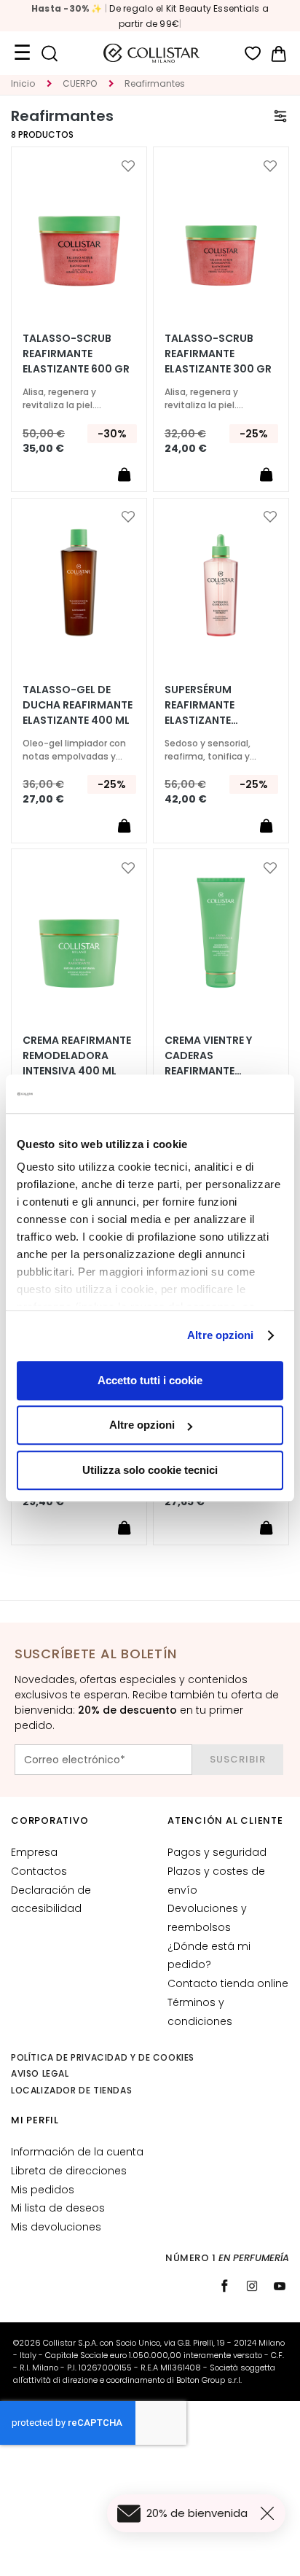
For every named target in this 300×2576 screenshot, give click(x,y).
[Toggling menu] (22, 53)
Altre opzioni (220, 1335)
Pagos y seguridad (217, 1852)
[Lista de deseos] (253, 54)
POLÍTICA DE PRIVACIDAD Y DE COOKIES (103, 2057)
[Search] (49, 54)
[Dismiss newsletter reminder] (270, 2513)
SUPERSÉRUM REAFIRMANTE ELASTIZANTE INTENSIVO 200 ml (212, 705)
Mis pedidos (43, 2190)
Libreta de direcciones (69, 2171)
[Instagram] (252, 2286)
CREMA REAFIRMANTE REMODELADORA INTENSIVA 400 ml (77, 1055)
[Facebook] (224, 2286)
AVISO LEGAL (40, 2073)
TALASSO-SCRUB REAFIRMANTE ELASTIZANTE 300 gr (218, 354)
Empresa (34, 1852)
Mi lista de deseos (58, 2208)
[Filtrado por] (280, 116)
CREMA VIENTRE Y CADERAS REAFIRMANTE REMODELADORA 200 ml (219, 1056)
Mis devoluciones (56, 2227)
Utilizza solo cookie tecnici (150, 1470)
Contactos (39, 1871)
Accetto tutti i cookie (150, 1380)
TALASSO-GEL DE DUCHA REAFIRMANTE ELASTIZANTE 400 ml (78, 705)
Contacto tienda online (228, 1983)
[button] (128, 166)
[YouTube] (280, 2286)
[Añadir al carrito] (124, 475)
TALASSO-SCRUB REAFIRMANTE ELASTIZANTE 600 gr (76, 354)
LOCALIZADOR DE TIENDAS (71, 2090)
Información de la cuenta (77, 2152)
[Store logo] (151, 53)
